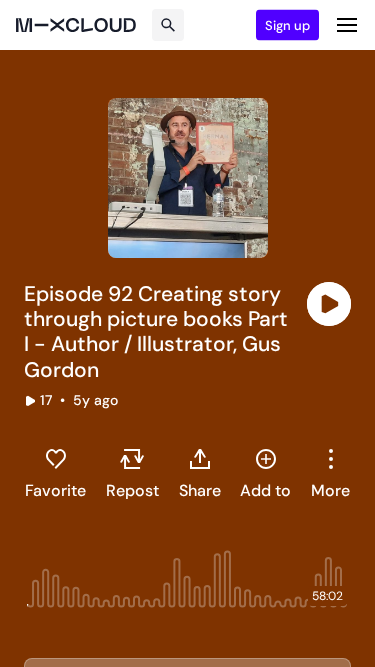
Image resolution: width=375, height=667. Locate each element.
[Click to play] (329, 304)
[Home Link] (76, 25)
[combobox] (330, 473)
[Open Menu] (347, 25)
